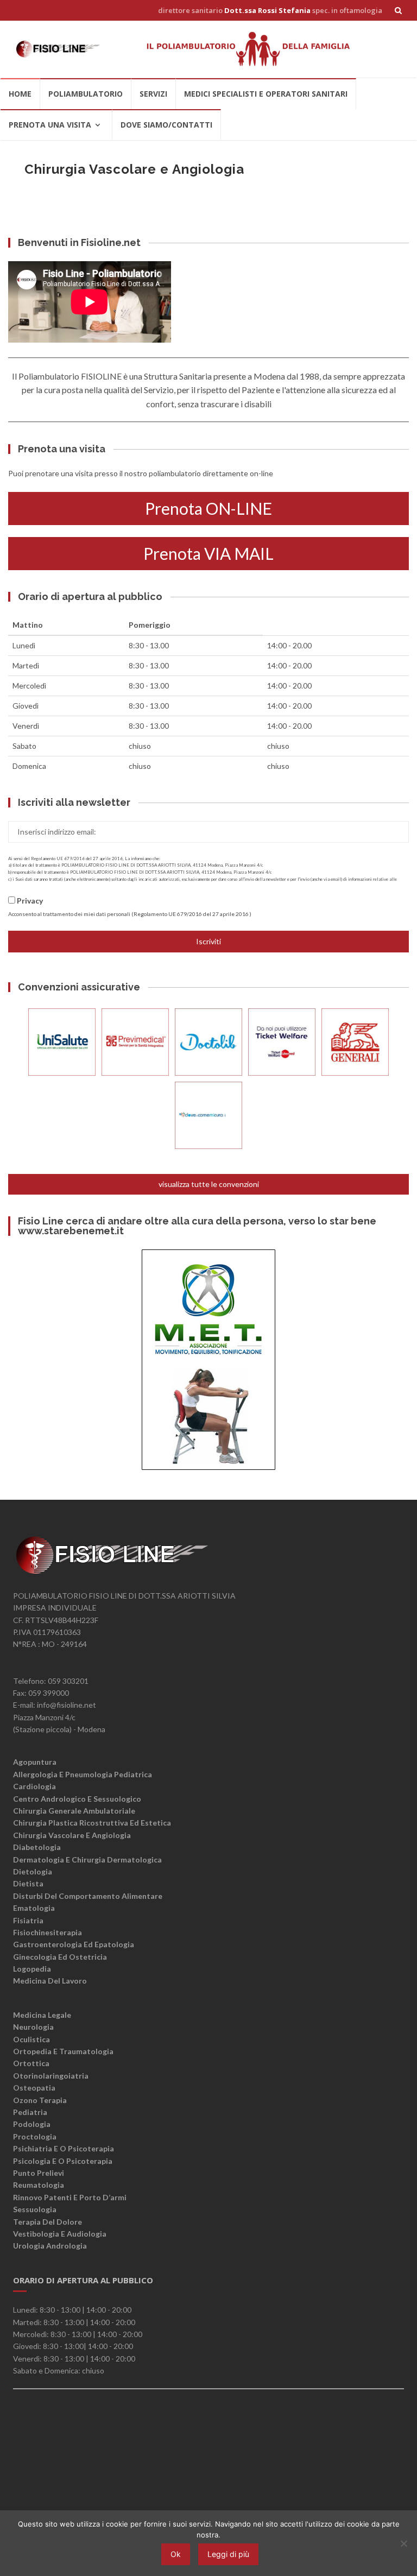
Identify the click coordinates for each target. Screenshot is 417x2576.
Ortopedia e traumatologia (63, 2051)
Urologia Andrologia (50, 2246)
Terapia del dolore (48, 2222)
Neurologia (33, 2027)
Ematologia (34, 1908)
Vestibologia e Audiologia (60, 2234)
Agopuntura (35, 1762)
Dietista (28, 1883)
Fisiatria (28, 1920)
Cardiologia (34, 1786)
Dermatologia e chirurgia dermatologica (87, 1860)
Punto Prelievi (39, 2173)
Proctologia (35, 2136)
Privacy (30, 901)
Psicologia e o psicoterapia (63, 2161)
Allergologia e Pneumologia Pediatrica (83, 1774)
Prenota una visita (50, 125)
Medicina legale (42, 2015)
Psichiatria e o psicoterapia (64, 2148)
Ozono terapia (40, 2100)
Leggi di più (228, 2554)
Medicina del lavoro (50, 1981)
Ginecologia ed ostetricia (60, 1957)
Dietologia (33, 1871)
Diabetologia (37, 1847)
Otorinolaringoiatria (51, 2076)
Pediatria (30, 2112)
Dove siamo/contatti (166, 125)
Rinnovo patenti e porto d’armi (70, 2197)
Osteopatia (34, 2088)
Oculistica (31, 2039)
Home (20, 94)
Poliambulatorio (86, 94)
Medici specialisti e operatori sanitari (266, 94)
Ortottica (31, 2063)
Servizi (153, 94)
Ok (176, 2554)
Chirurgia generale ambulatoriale (74, 1811)
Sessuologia (35, 2209)
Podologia (32, 2124)
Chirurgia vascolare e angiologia (72, 1835)
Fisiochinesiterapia (48, 1932)
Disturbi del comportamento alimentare (88, 1896)
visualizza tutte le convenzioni (209, 1184)
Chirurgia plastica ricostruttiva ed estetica (92, 1823)
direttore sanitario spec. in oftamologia (270, 10)
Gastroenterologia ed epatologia (74, 1944)
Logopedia (32, 1969)
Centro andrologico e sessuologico (77, 1799)
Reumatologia (39, 2185)
